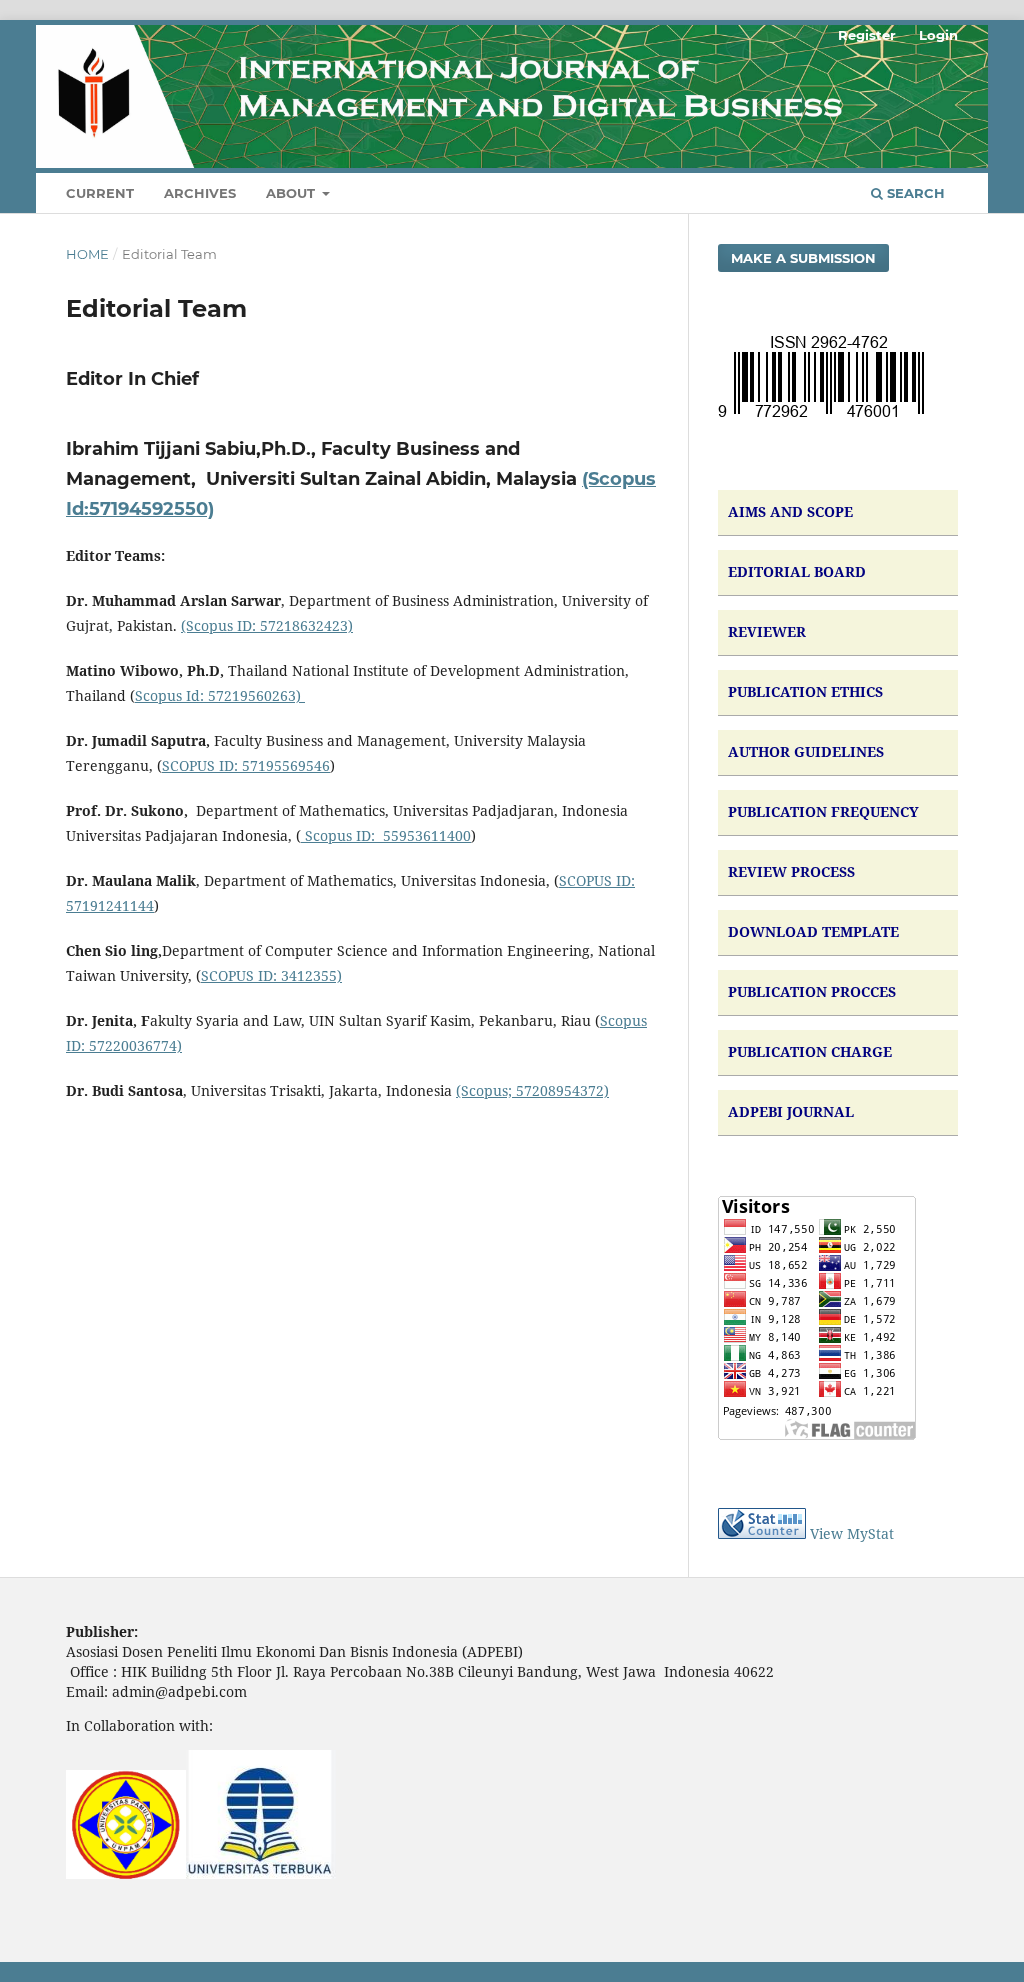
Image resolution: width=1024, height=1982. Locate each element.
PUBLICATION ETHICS (805, 691)
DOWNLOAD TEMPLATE (813, 931)
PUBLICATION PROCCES (812, 991)
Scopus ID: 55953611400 (386, 835)
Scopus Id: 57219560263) (220, 695)
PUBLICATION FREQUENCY (823, 811)
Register (867, 35)
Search (914, 193)
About (292, 193)
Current (100, 193)
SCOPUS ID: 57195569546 (246, 765)
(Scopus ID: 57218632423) (267, 625)
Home (87, 254)
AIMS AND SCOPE (790, 511)
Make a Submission (803, 258)
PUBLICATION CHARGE (810, 1051)
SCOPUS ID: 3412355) (271, 975)
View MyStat (852, 1533)
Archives (200, 193)
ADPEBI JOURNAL (791, 1111)
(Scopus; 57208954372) (532, 1090)
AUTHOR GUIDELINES (806, 751)
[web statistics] (762, 1533)
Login (938, 35)
